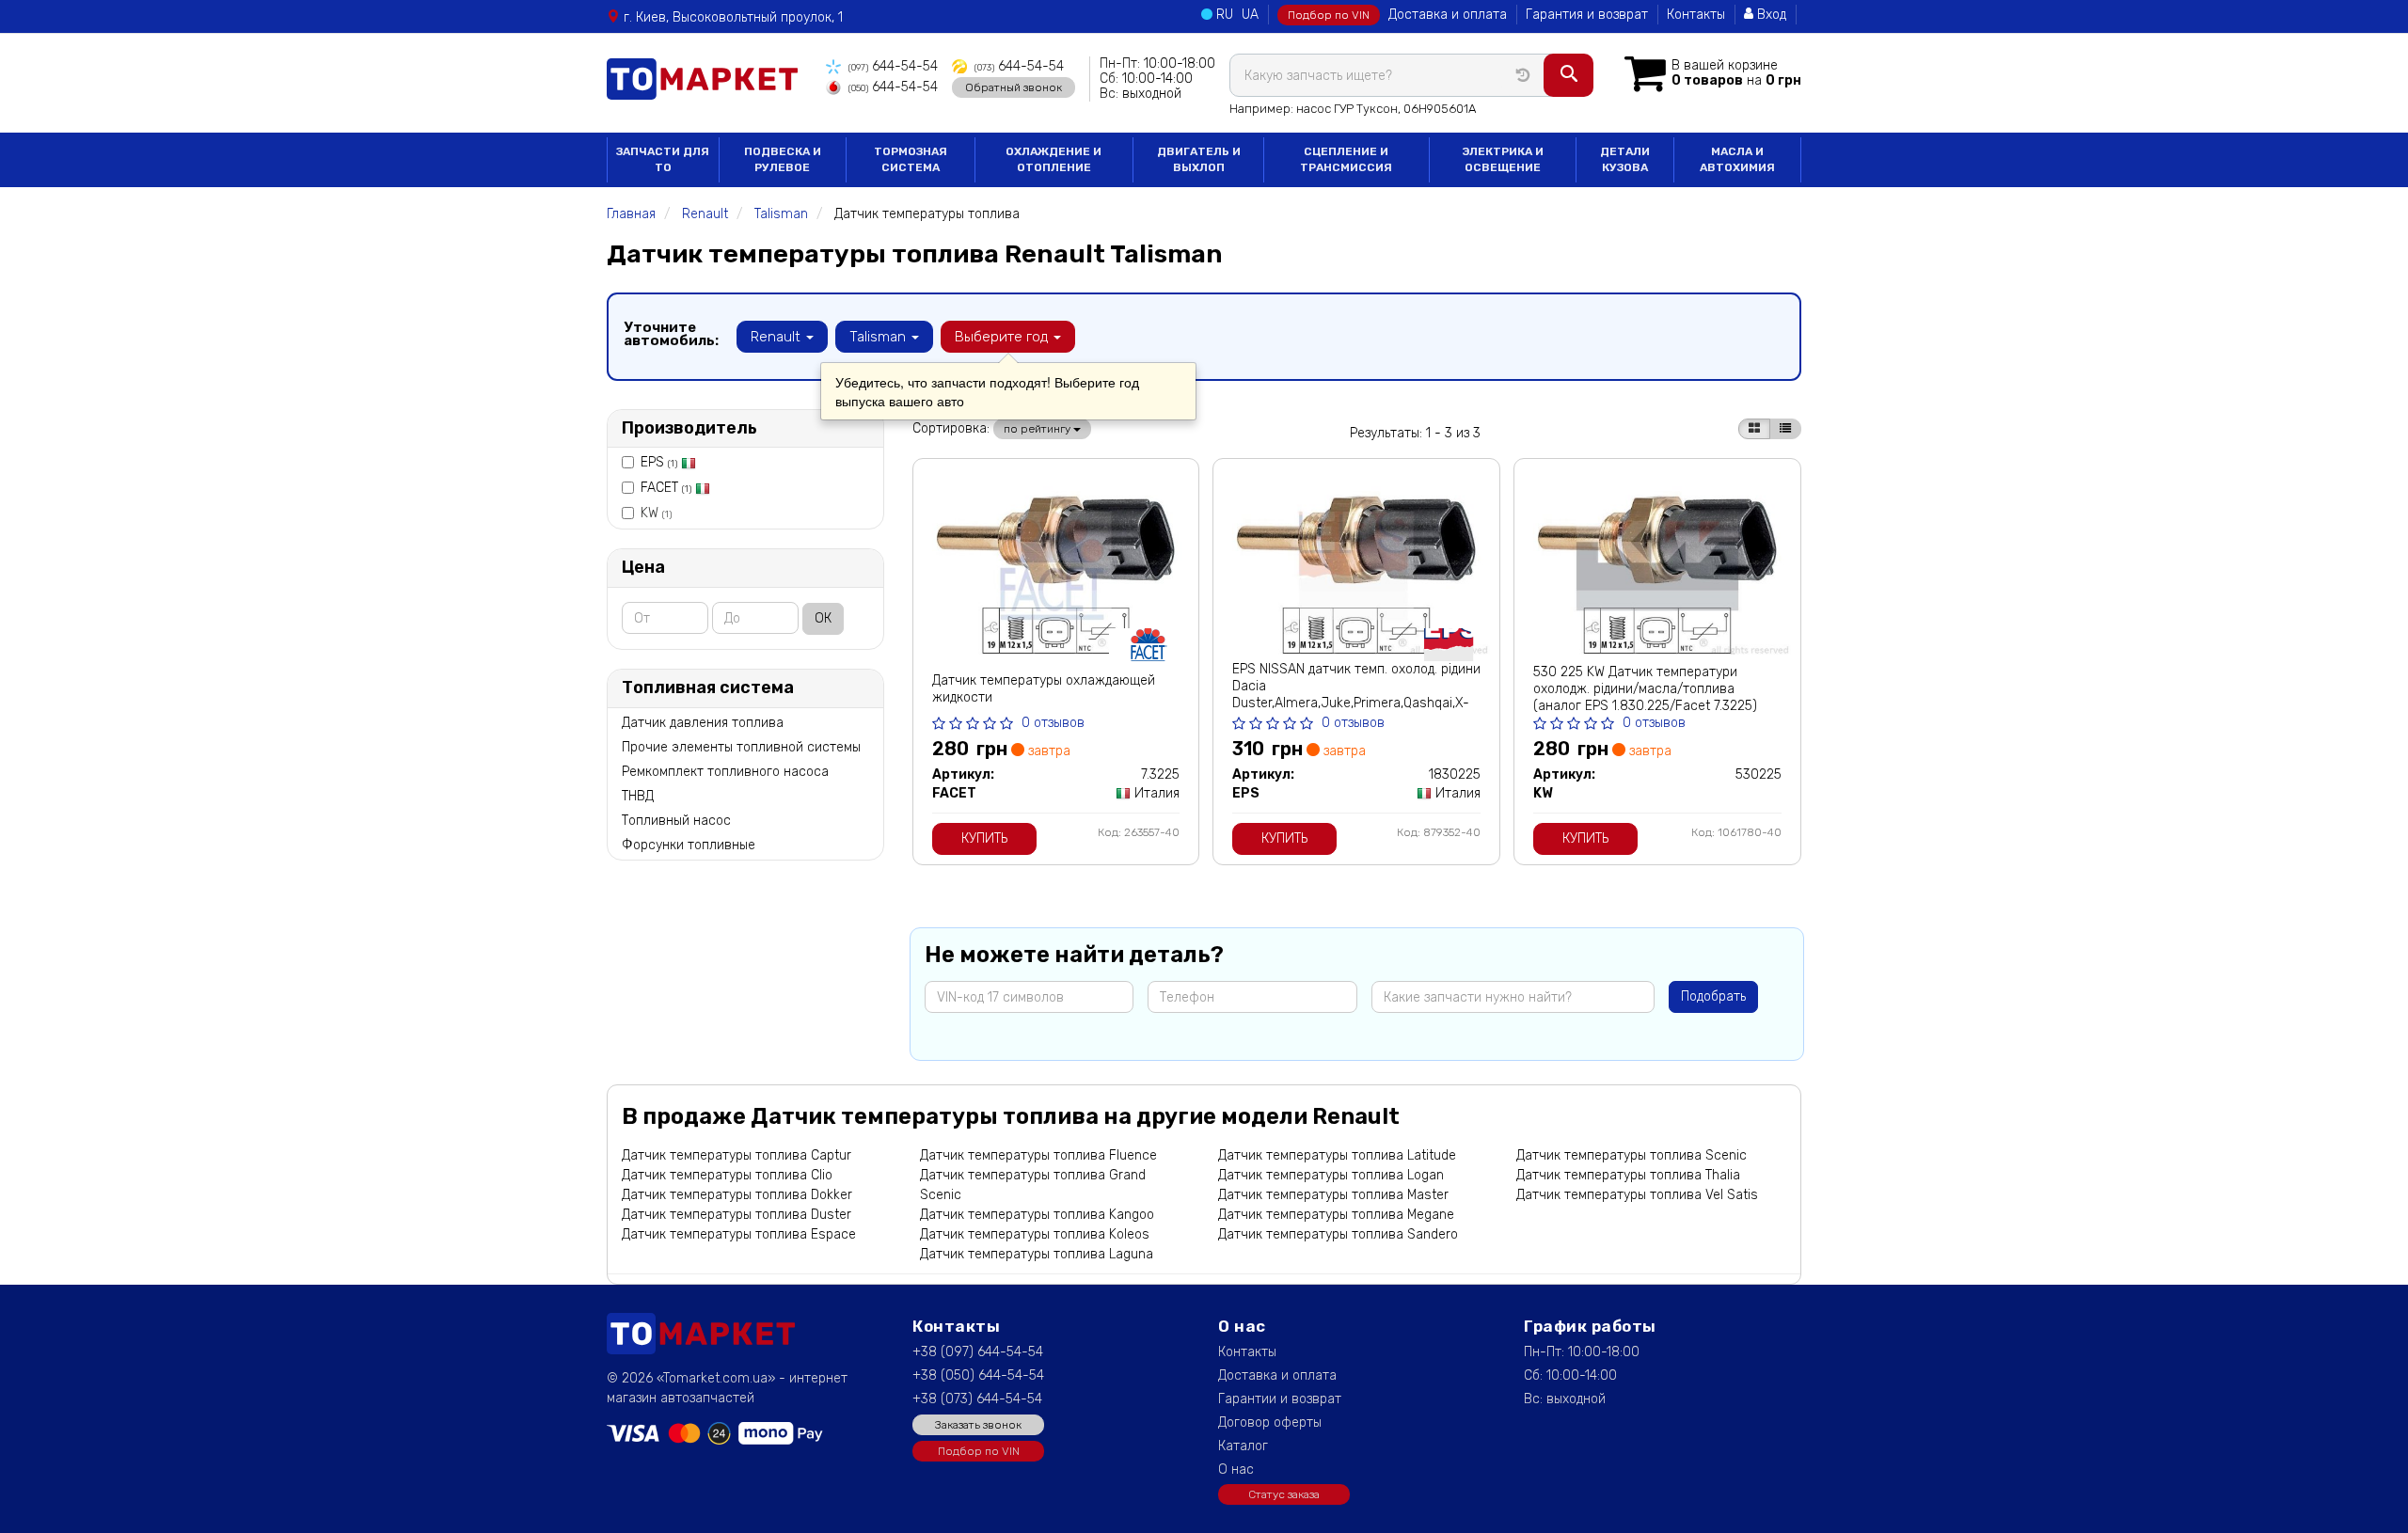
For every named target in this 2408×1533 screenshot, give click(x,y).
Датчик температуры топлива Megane (1336, 1215)
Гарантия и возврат (1587, 15)
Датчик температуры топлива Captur (737, 1155)
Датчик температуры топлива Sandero (1338, 1234)
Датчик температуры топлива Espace (739, 1234)
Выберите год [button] (1003, 337)
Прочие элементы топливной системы (741, 747)
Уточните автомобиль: (671, 334)
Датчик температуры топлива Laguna (1037, 1254)
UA (1250, 15)
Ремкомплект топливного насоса (725, 772)
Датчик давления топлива (703, 723)
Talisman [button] (879, 337)
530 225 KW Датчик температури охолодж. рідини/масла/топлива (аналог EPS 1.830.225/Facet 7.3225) (1645, 689)
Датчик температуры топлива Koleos (1035, 1234)
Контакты (1696, 15)
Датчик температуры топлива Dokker (737, 1195)
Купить (984, 838)
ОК (823, 618)
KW (656, 513)
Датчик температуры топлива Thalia (1628, 1175)
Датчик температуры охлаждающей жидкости (1044, 689)
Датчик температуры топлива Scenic (1632, 1155)
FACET (666, 488)
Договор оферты (1270, 1422)
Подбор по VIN (1329, 15)
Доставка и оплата (1448, 15)
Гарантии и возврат (1280, 1399)
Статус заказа (1284, 1494)
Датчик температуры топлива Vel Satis (1637, 1195)
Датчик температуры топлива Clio (727, 1175)
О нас (1236, 1470)
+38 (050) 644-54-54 (978, 1375)
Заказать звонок (978, 1425)
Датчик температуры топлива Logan (1331, 1175)
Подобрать (1713, 996)
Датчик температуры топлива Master (1333, 1195)
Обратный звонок (1014, 87)
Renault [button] (777, 337)
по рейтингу (1038, 429)
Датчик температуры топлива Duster (737, 1215)
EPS (659, 462)
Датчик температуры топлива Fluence (1038, 1155)
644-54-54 (893, 66)
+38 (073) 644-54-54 (977, 1399)
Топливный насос (676, 821)
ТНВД (638, 796)
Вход (1770, 15)
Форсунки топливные (689, 845)
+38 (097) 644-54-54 (978, 1352)
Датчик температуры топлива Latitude (1337, 1155)
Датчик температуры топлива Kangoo (1037, 1215)
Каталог (1243, 1446)
